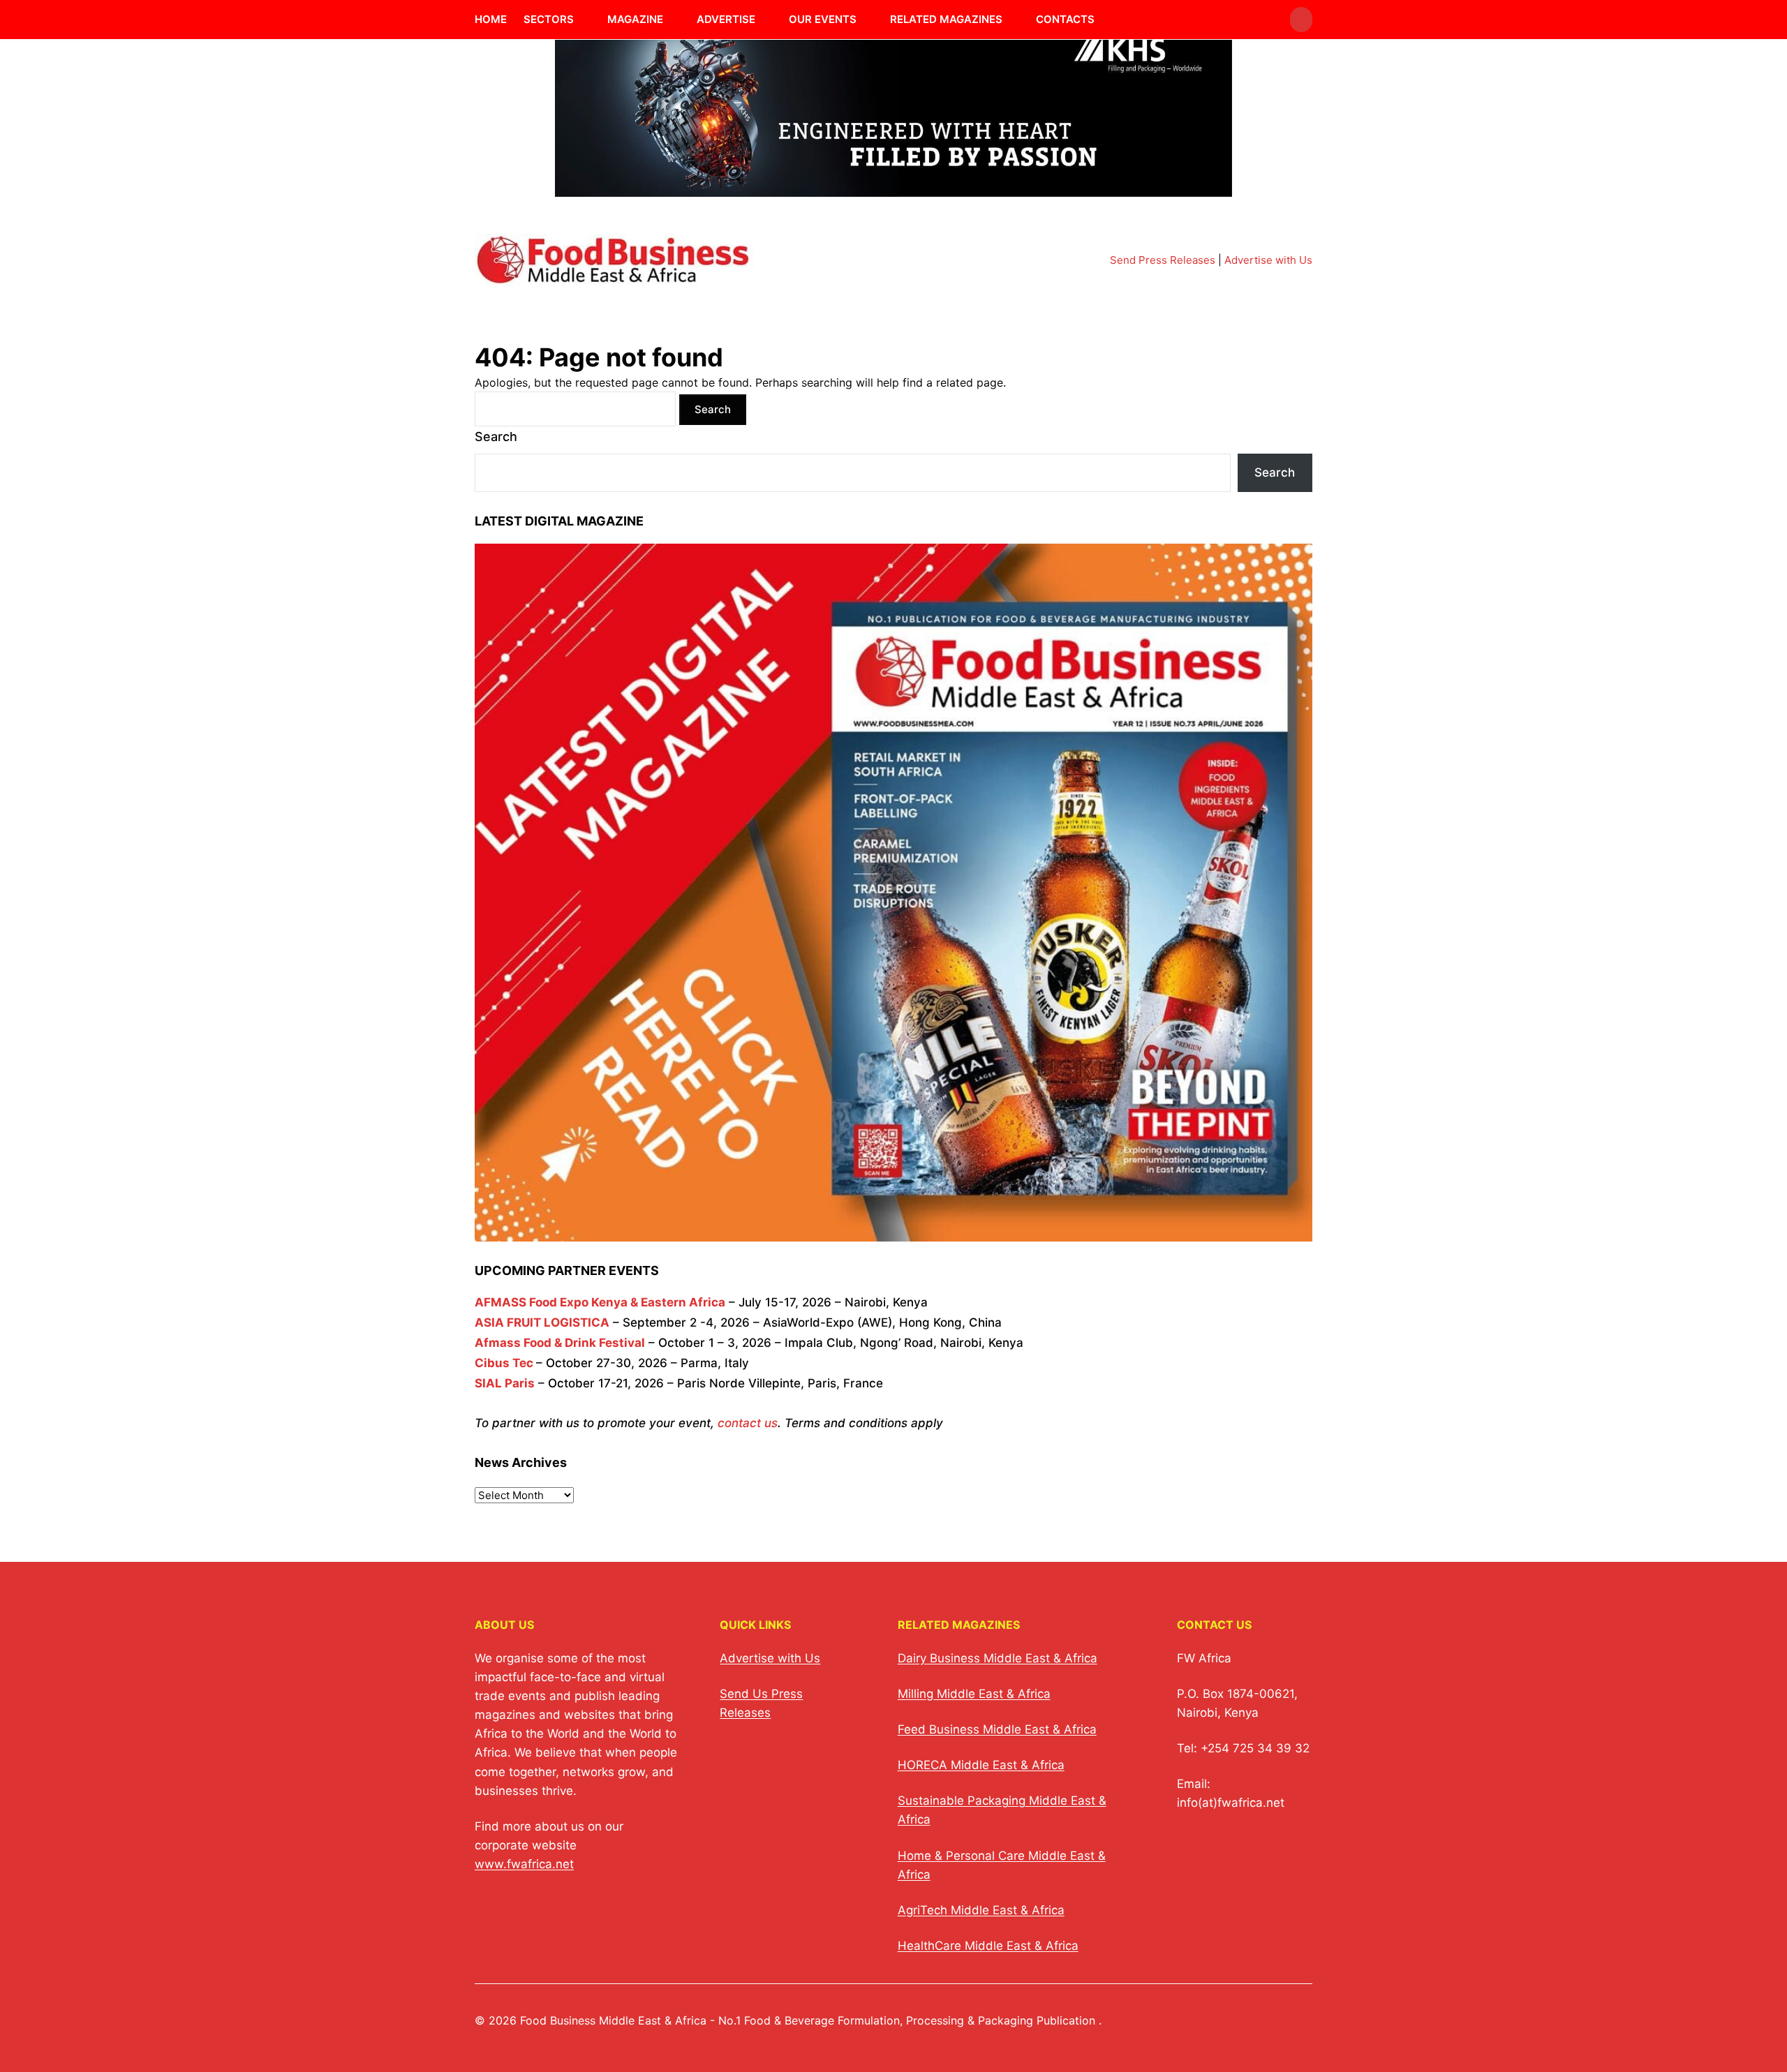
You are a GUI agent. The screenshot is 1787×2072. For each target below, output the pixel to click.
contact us (748, 1423)
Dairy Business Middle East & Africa (998, 1658)
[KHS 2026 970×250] (893, 188)
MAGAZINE (635, 19)
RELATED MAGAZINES (946, 19)
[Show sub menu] (582, 20)
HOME (491, 19)
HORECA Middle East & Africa (981, 1765)
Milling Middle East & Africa (974, 1694)
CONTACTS (1065, 19)
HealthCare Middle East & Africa (988, 1946)
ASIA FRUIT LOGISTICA (542, 1322)
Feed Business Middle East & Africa (997, 1729)
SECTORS (549, 19)
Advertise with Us (1268, 260)
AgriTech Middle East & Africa (981, 1910)
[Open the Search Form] (1301, 20)
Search (496, 437)
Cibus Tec (504, 1363)
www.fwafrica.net (524, 1864)
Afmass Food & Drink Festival (560, 1343)
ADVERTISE (726, 19)
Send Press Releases (1163, 260)
